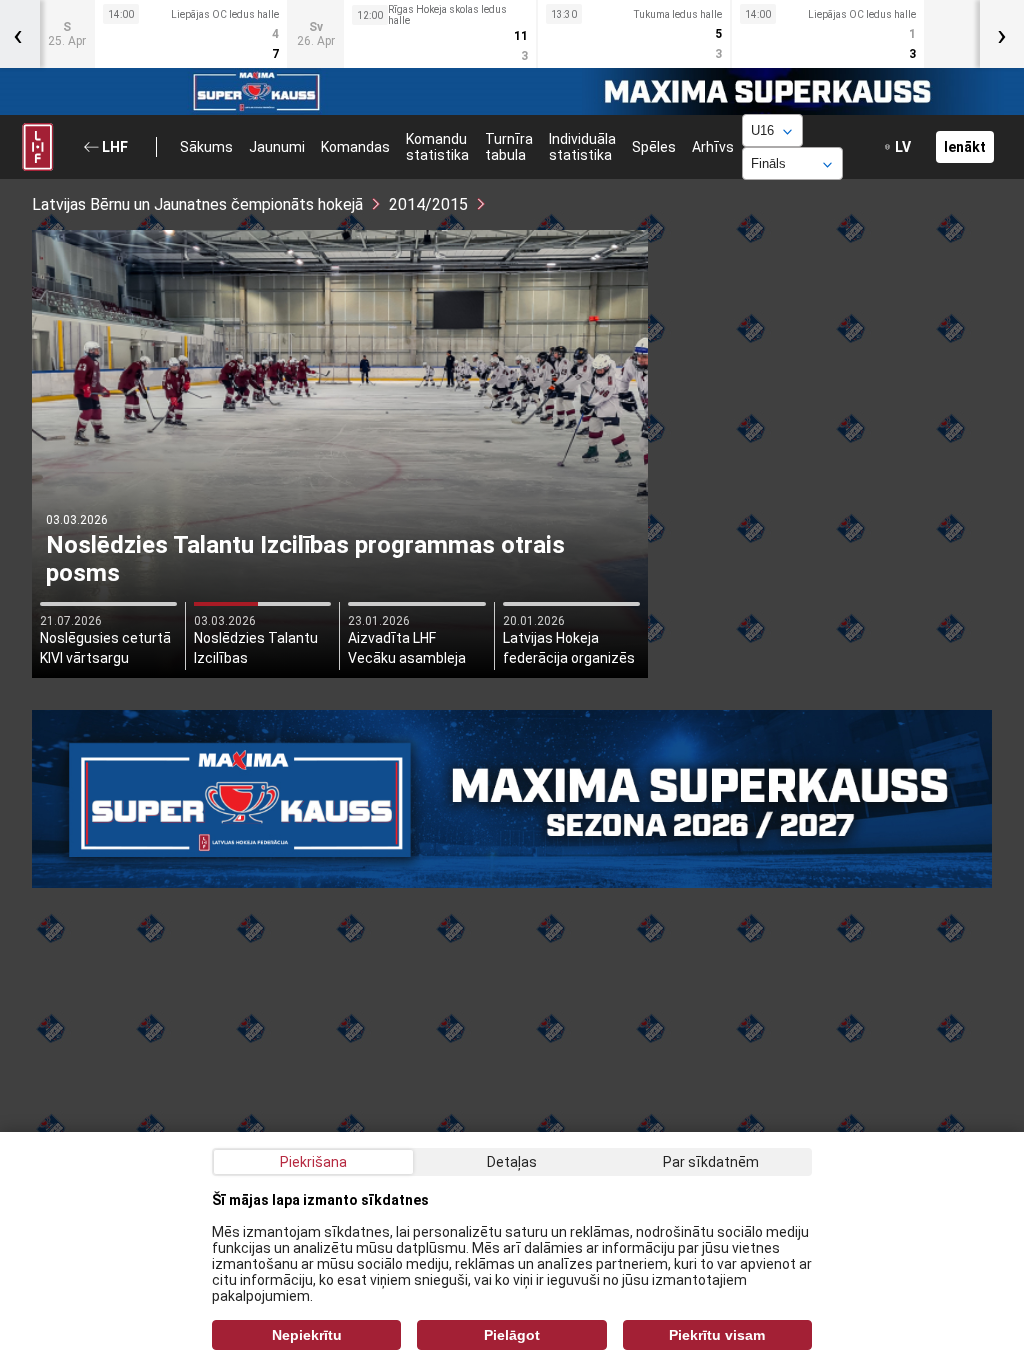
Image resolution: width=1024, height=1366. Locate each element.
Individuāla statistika (582, 147)
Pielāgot (512, 1335)
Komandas (355, 147)
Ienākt (965, 147)
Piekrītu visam (717, 1335)
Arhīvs (713, 147)
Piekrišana (313, 1162)
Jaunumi (277, 147)
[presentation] (1002, 34)
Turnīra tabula (509, 147)
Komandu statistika (437, 147)
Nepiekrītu (307, 1335)
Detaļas (512, 1162)
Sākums (206, 147)
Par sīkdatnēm (711, 1162)
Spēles (654, 147)
